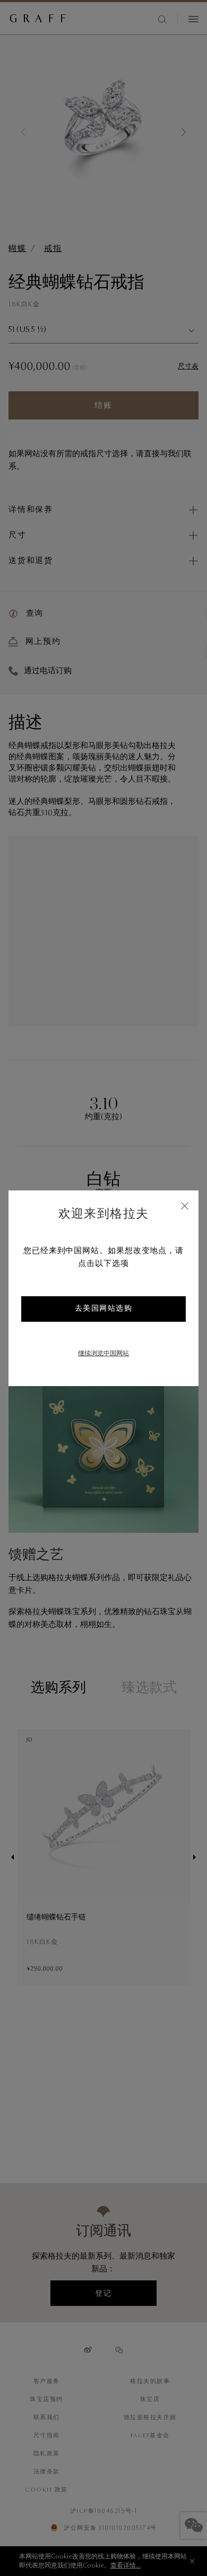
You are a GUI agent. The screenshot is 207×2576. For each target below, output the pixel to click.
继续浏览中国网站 (103, 1354)
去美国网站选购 (104, 1309)
